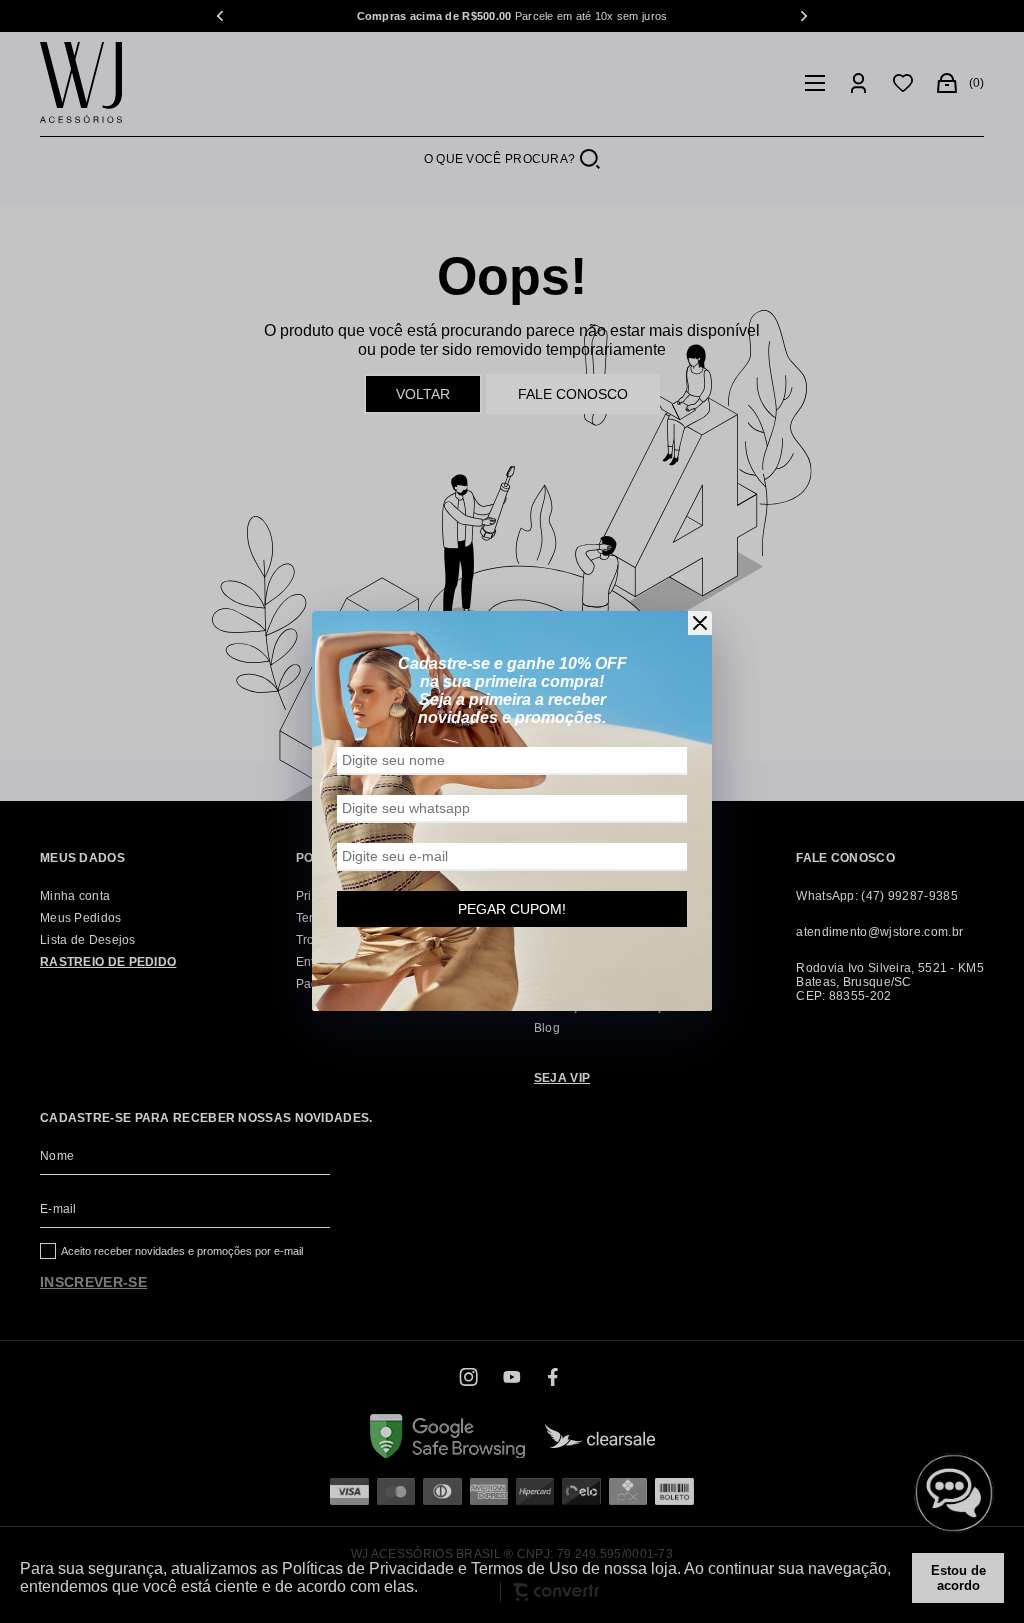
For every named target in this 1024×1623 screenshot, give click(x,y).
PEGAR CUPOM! (512, 909)
